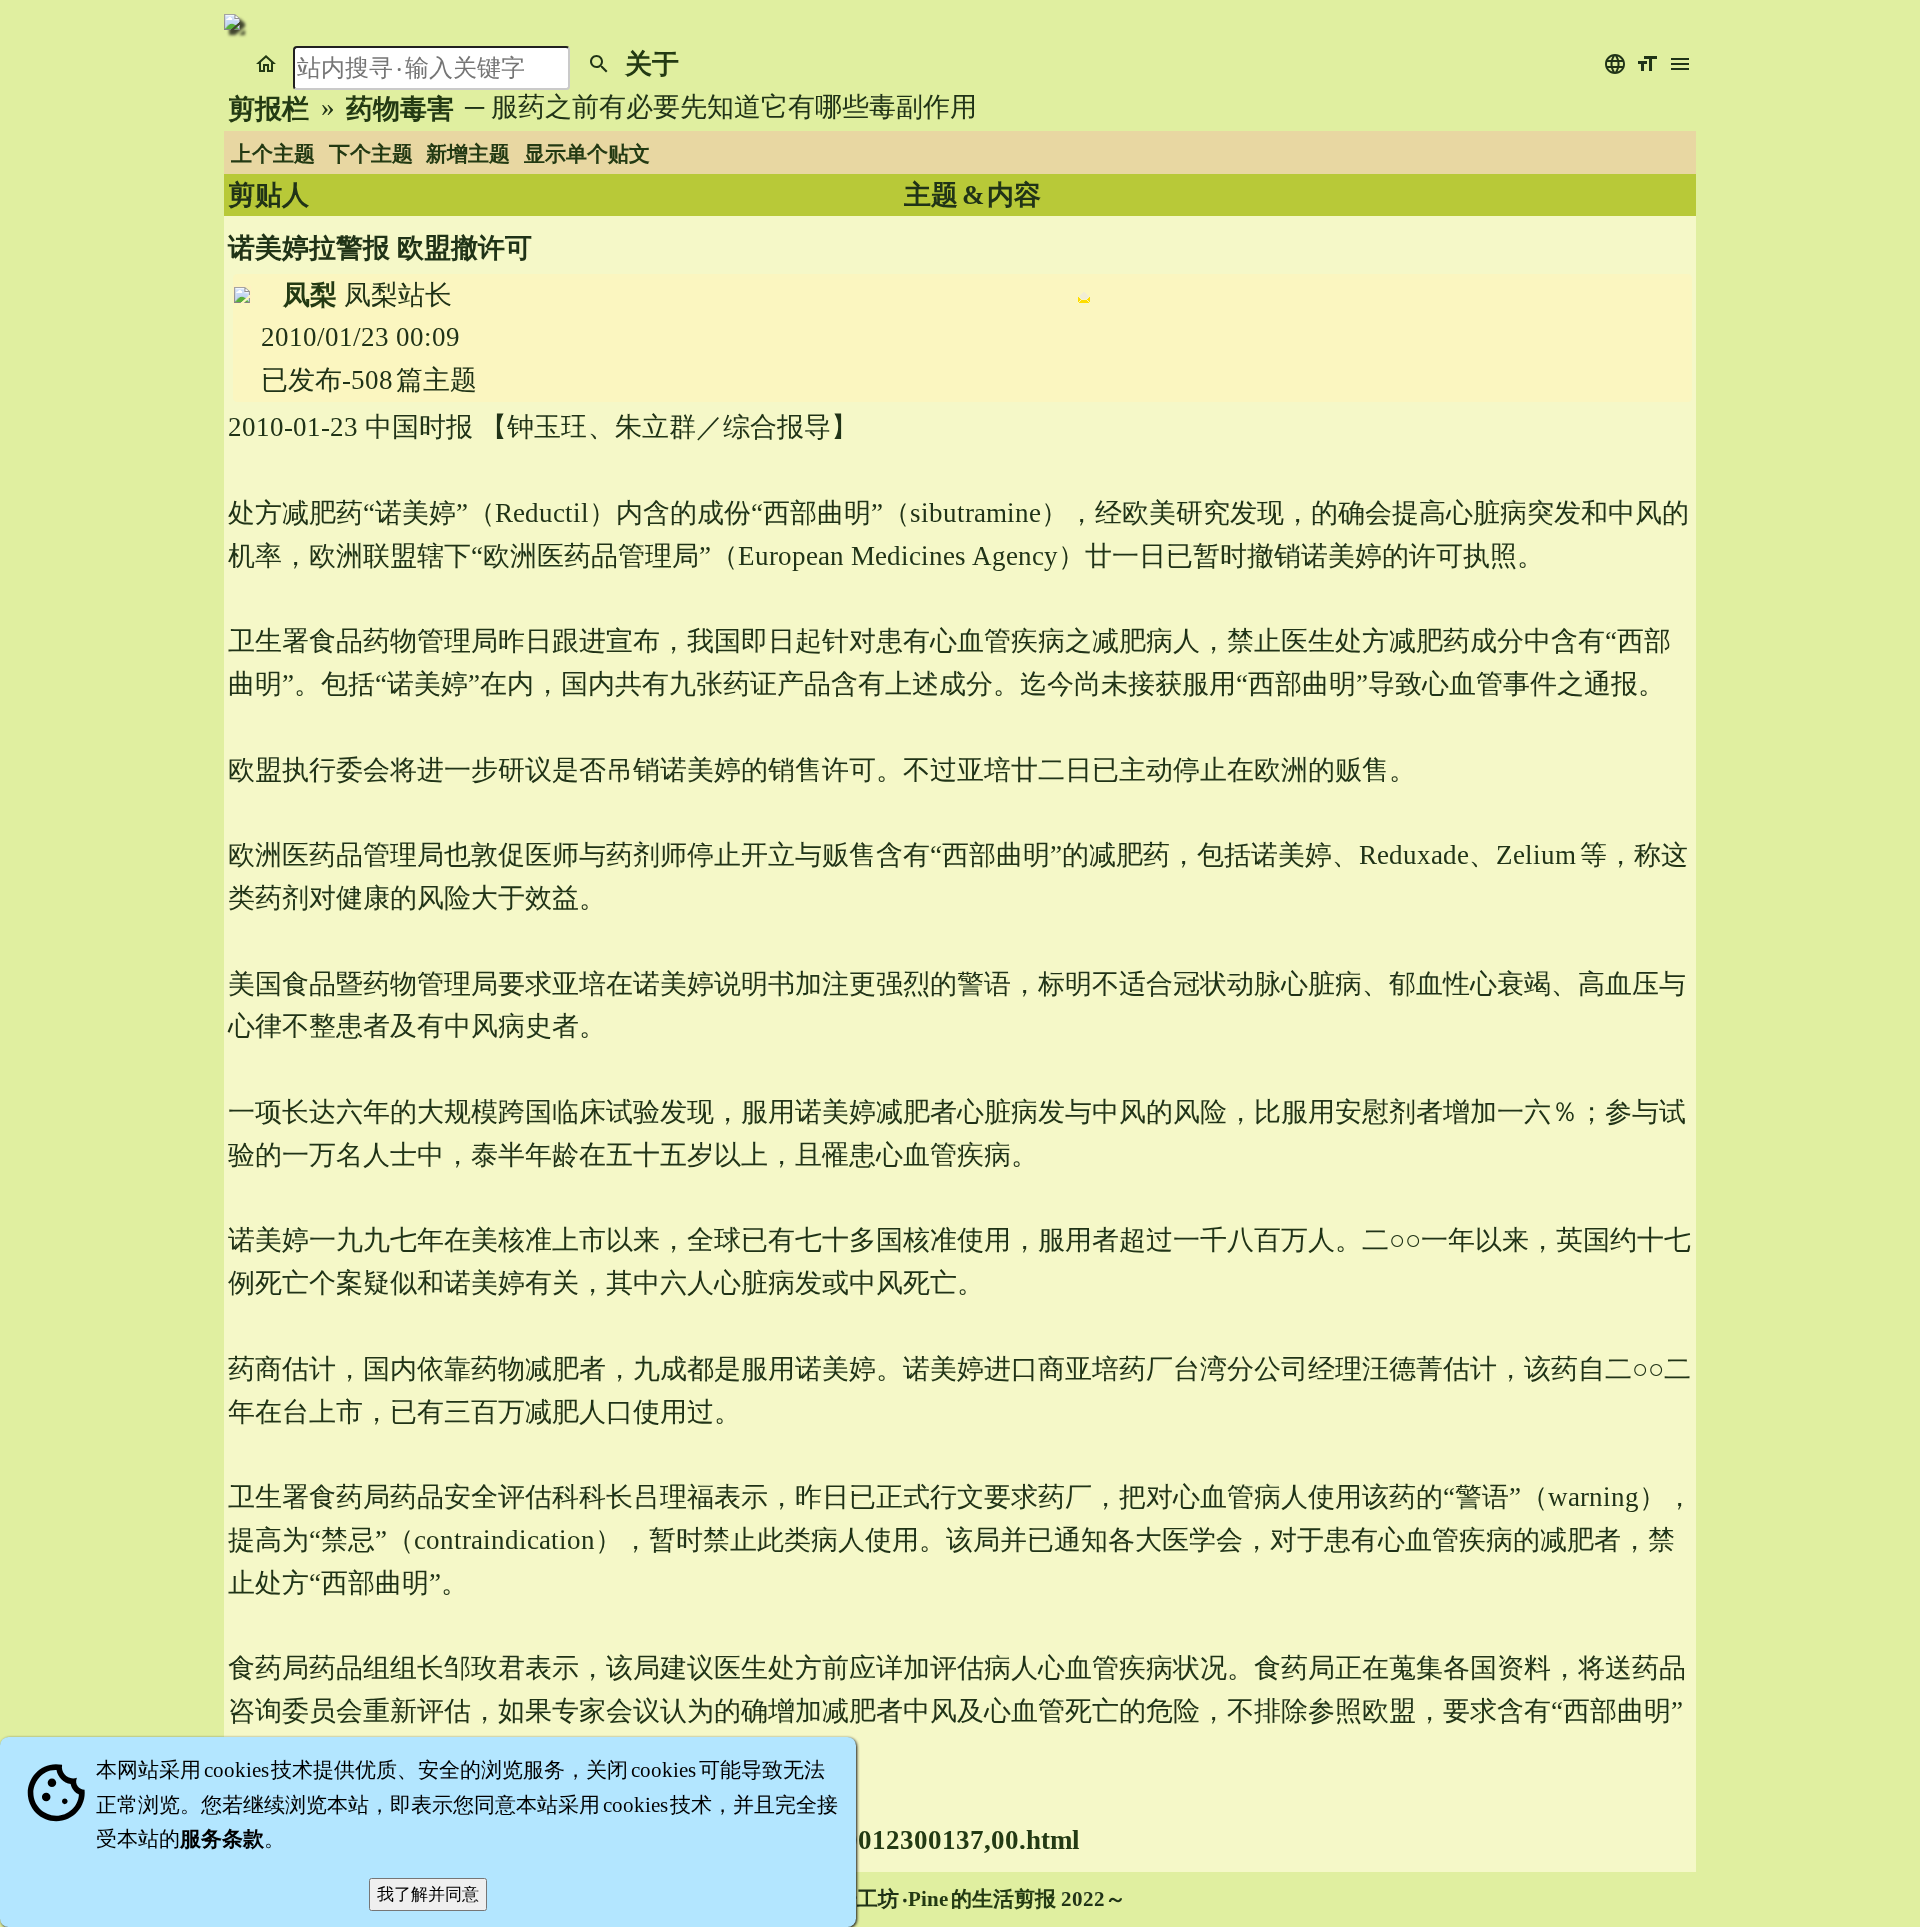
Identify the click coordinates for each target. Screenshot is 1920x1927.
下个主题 (371, 154)
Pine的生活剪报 (982, 1899)
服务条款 (222, 1839)
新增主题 (468, 154)
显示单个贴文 (587, 154)
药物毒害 (400, 109)
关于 (652, 64)
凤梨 (310, 295)
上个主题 (273, 154)
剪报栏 (268, 109)
